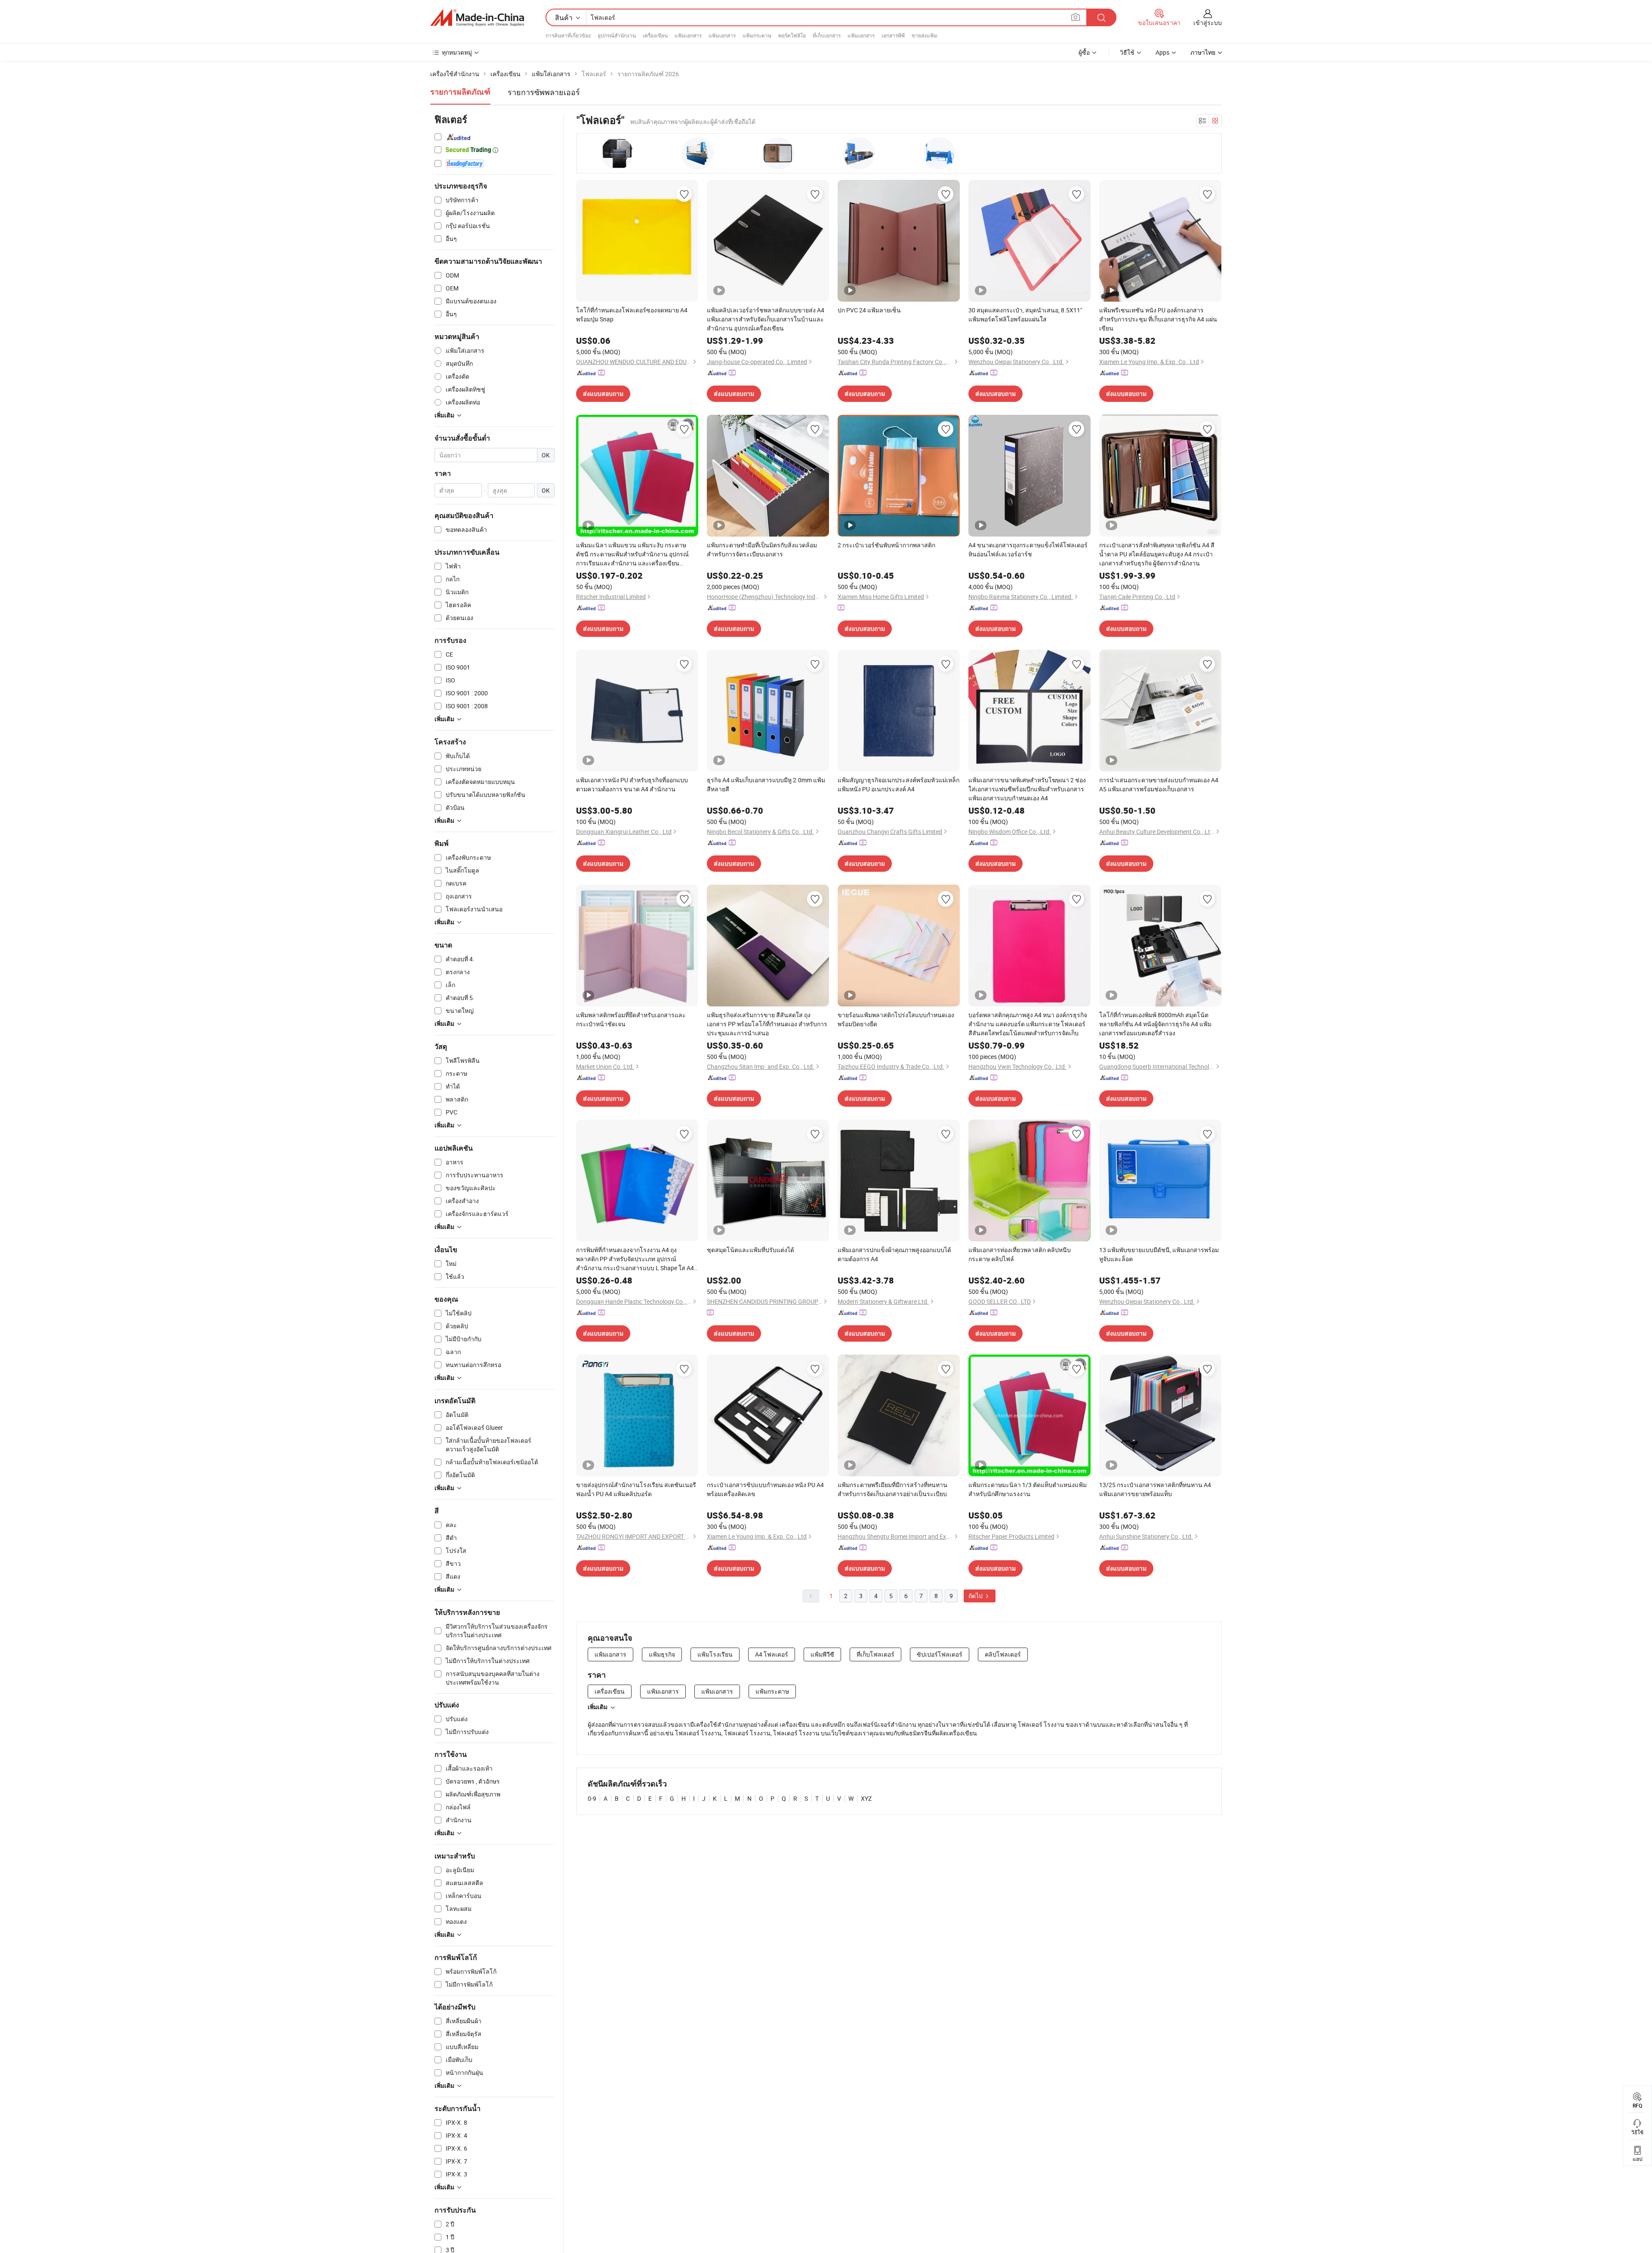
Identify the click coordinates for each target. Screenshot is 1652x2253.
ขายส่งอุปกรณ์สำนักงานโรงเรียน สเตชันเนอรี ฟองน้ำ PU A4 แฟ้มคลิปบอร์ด (636, 1489)
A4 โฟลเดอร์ (772, 1654)
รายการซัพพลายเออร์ (544, 92)
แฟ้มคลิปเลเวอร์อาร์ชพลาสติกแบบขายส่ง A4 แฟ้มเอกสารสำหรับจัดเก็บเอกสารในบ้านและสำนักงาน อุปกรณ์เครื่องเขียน (766, 319)
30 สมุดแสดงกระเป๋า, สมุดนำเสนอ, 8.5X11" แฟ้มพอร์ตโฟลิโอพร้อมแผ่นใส (1025, 315)
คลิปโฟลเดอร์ (1003, 1654)
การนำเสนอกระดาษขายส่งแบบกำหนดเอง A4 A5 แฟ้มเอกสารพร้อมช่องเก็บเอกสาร (1159, 784)
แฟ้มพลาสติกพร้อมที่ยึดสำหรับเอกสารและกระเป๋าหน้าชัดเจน (631, 1019)
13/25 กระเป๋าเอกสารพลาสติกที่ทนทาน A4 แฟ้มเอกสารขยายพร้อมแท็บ (1155, 1489)
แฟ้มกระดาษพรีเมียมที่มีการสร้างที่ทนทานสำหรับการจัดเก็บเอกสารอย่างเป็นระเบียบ (892, 1489)
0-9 (592, 1798)
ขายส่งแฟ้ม (925, 35)
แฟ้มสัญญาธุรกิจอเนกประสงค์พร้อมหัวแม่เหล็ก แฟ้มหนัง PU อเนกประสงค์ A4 (898, 784)
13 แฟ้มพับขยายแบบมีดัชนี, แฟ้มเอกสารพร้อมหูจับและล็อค (1159, 1254)
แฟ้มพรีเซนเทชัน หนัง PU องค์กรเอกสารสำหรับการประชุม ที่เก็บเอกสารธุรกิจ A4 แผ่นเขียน (1158, 319)
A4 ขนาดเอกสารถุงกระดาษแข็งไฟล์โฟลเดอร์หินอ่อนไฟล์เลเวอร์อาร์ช (1028, 549)
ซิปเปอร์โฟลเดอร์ (940, 1654)
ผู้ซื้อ (1084, 52)
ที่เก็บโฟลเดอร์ (875, 1654)
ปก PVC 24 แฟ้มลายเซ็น (869, 310)
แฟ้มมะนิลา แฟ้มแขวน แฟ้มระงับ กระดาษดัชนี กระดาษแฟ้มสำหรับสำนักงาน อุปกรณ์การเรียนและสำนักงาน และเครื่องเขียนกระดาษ (632, 554)
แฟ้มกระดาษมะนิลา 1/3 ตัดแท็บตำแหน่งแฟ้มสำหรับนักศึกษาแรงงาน (1028, 1489)
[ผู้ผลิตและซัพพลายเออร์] (477, 18)
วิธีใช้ (1127, 52)
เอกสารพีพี (893, 35)
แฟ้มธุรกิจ (662, 1654)
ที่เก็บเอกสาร (827, 35)
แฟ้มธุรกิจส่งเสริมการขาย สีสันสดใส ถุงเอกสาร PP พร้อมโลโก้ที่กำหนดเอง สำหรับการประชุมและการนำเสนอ (767, 1024)
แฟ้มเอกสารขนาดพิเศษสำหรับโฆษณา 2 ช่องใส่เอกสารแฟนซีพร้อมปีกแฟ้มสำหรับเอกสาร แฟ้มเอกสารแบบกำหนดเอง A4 (1027, 789)
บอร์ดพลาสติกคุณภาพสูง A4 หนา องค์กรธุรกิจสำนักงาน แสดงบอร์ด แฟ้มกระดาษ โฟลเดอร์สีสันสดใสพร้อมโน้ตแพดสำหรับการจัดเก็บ (1028, 1024)
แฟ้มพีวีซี (822, 1654)
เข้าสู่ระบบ (1208, 23)
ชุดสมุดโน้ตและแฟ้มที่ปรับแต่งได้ (750, 1250)
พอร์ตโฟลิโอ (792, 35)
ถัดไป (976, 1596)
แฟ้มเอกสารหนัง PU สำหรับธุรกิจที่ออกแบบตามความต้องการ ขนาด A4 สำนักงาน (632, 784)
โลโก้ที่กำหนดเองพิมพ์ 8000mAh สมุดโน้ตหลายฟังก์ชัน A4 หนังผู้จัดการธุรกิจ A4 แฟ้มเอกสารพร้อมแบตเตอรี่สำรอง (1155, 1024)
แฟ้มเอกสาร (688, 35)
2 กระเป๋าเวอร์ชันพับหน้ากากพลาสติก (886, 545)
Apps (1162, 52)
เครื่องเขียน (655, 35)
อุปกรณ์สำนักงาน (617, 35)
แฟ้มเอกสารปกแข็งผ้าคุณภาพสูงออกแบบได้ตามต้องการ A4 (894, 1254)
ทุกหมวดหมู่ (457, 52)
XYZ (866, 1798)
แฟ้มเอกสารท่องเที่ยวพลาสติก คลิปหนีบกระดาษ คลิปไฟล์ (1020, 1254)
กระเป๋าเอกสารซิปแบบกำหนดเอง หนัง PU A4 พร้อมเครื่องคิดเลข (765, 1489)
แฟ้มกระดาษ (757, 35)
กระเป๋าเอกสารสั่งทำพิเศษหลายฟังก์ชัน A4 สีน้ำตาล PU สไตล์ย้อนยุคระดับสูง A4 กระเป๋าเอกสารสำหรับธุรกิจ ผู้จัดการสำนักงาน (1157, 554)
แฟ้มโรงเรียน (715, 1654)
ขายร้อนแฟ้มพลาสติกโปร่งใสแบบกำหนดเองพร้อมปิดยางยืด (896, 1019)
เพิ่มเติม (598, 1707)
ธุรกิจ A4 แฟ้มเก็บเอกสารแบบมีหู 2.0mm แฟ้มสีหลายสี (766, 784)
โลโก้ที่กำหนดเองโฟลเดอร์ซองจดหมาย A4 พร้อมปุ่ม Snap (632, 315)
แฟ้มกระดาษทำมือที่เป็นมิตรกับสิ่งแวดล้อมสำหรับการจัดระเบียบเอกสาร (762, 549)
